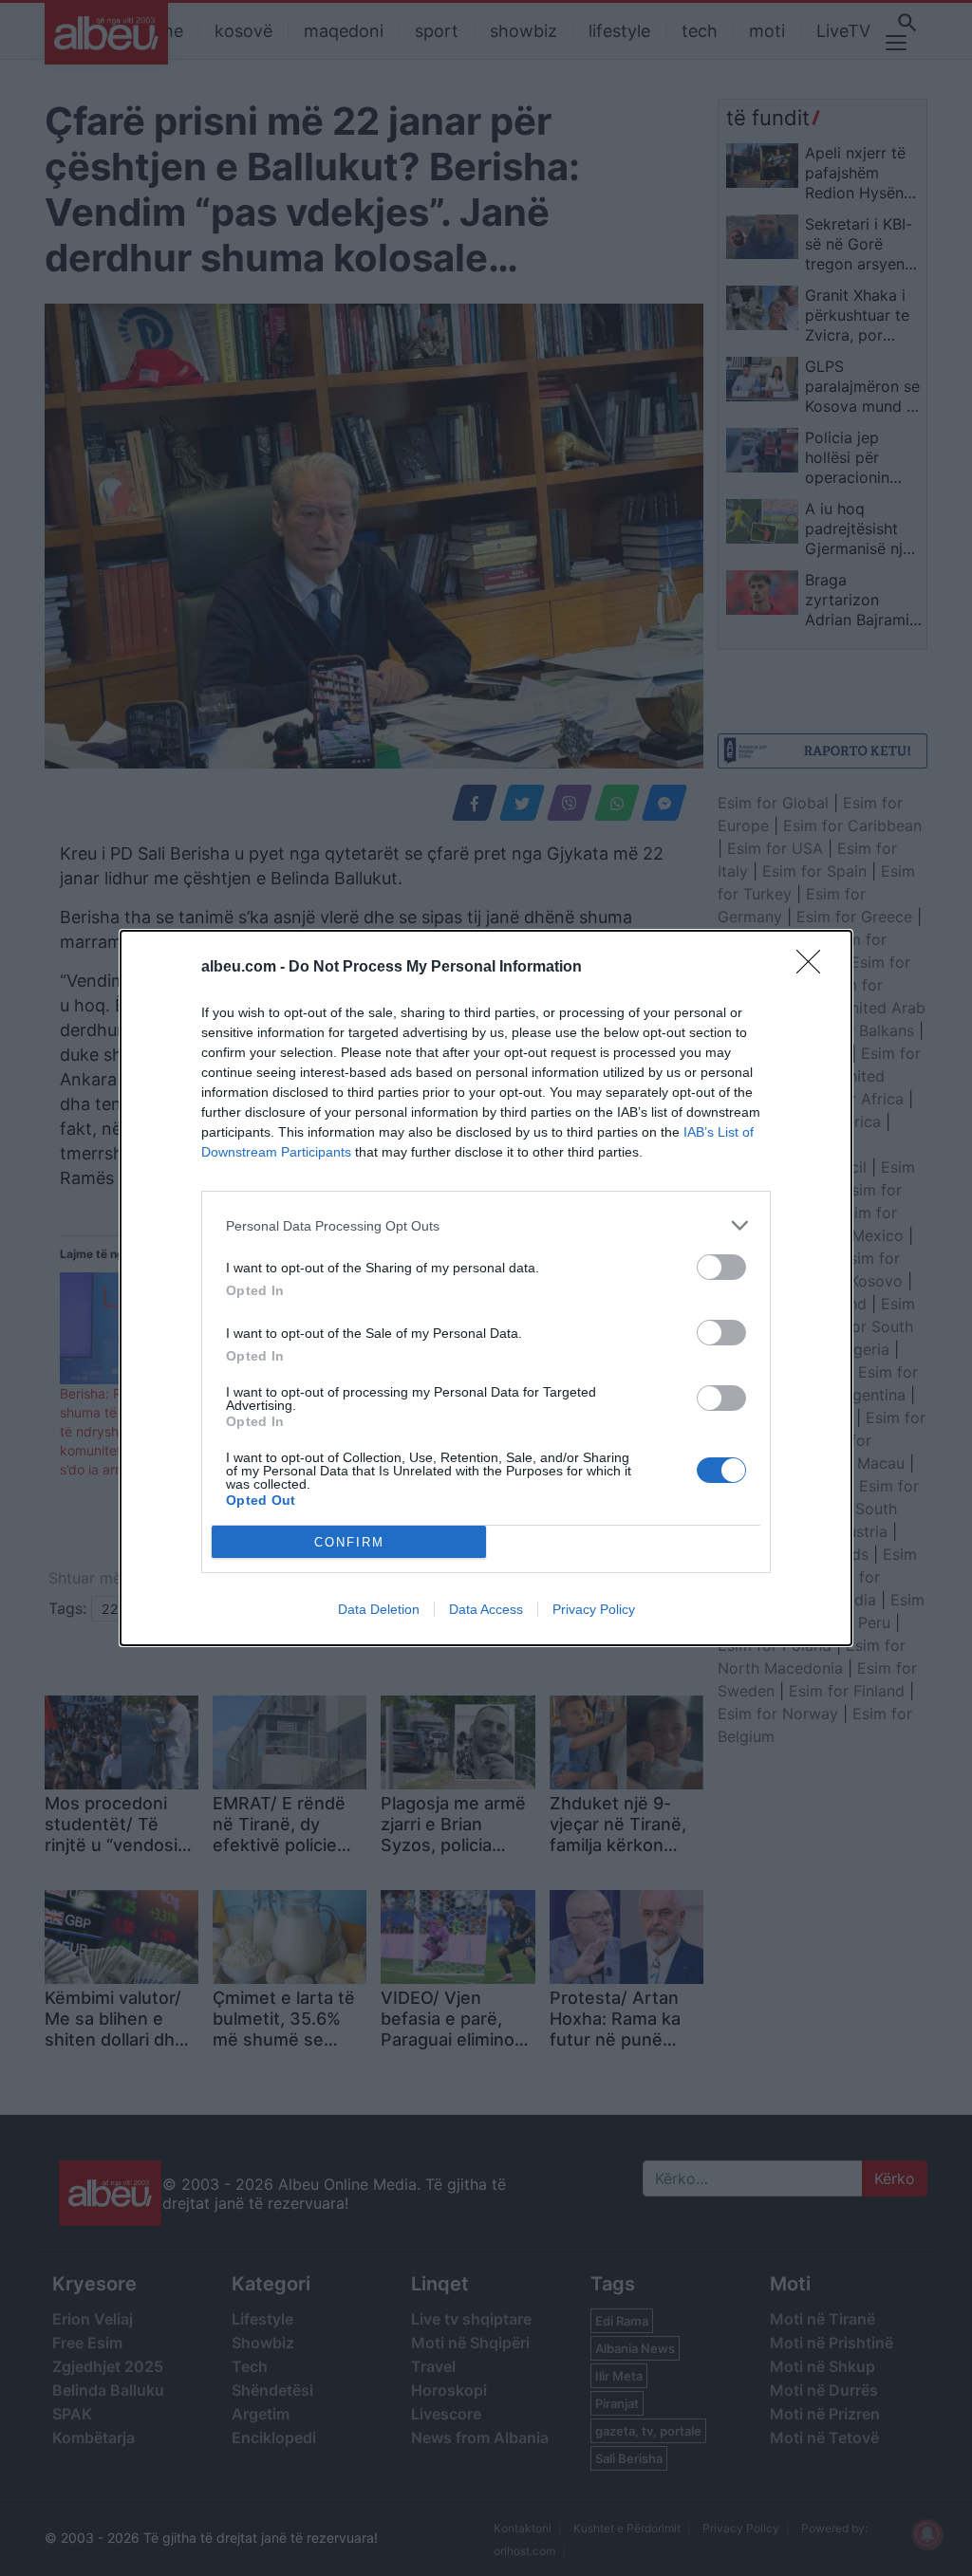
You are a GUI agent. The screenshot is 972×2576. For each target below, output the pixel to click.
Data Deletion (379, 1609)
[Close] (814, 968)
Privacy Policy (594, 1609)
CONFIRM (349, 1542)
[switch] (721, 1267)
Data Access (486, 1609)
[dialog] (486, 1288)
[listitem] (486, 1225)
